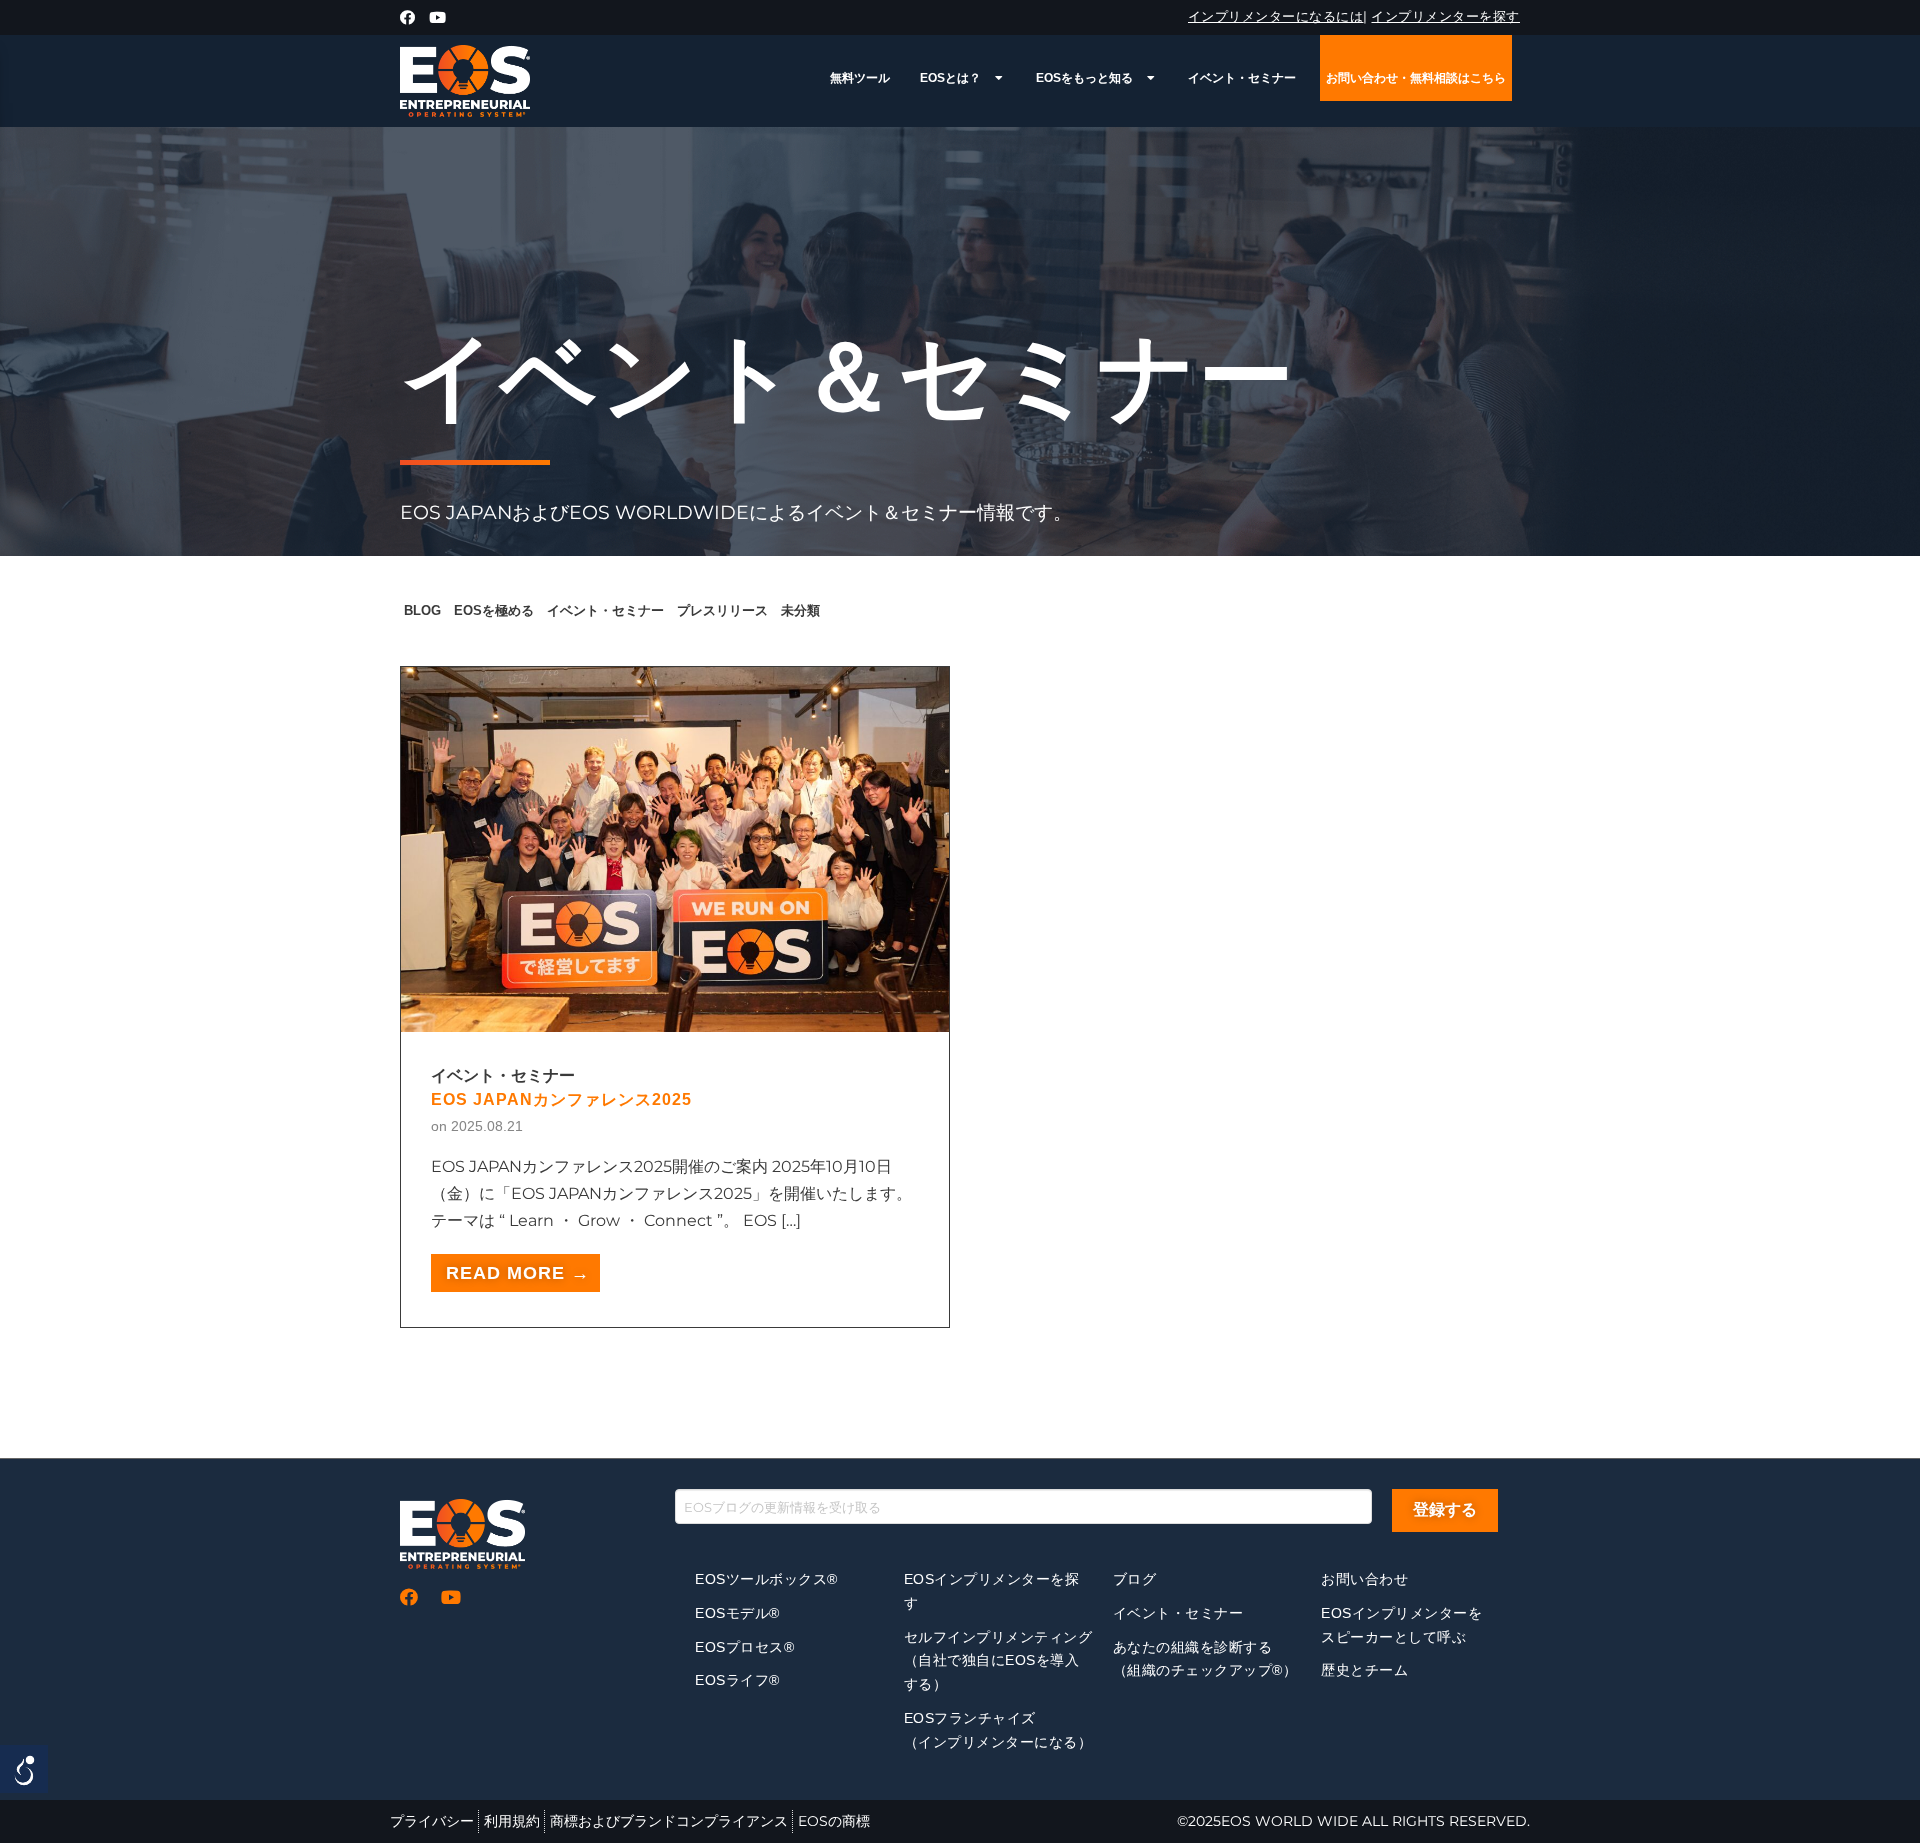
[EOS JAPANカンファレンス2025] (675, 1018)
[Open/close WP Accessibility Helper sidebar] (24, 1769)
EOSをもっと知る (1084, 78)
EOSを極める (494, 610)
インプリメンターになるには (1276, 16)
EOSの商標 (834, 1821)
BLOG (422, 610)
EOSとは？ (950, 78)
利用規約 (512, 1821)
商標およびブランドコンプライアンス (669, 1821)
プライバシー (432, 1821)
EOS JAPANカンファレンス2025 (561, 1099)
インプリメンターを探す (1445, 16)
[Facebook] (407, 17)
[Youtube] (437, 17)
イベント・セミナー (1242, 78)
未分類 (800, 610)
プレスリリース (722, 610)
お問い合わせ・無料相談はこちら (1416, 78)
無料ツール (860, 78)
